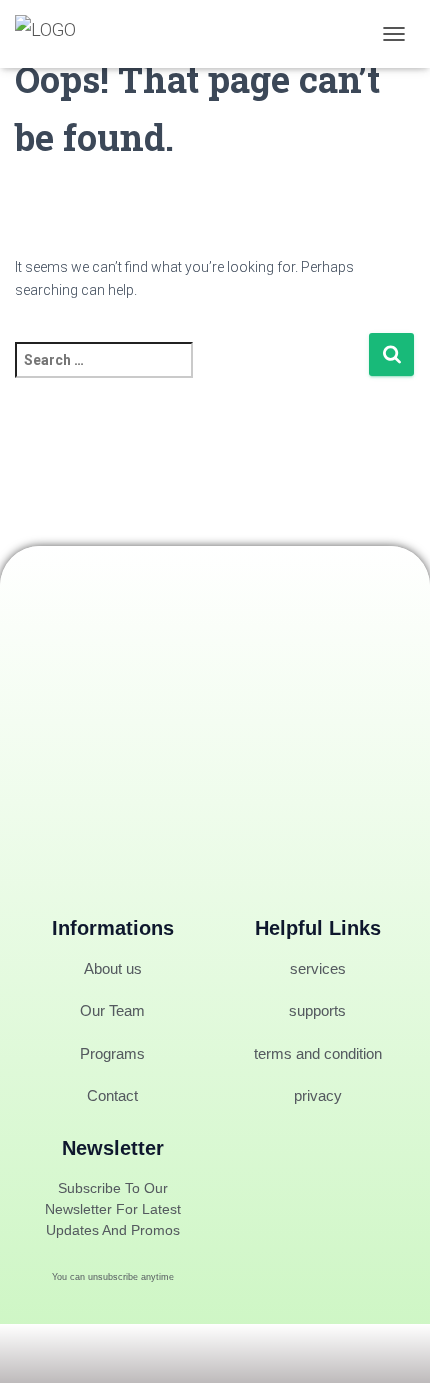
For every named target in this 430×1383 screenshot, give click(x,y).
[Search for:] (191, 373)
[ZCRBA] (53, 34)
